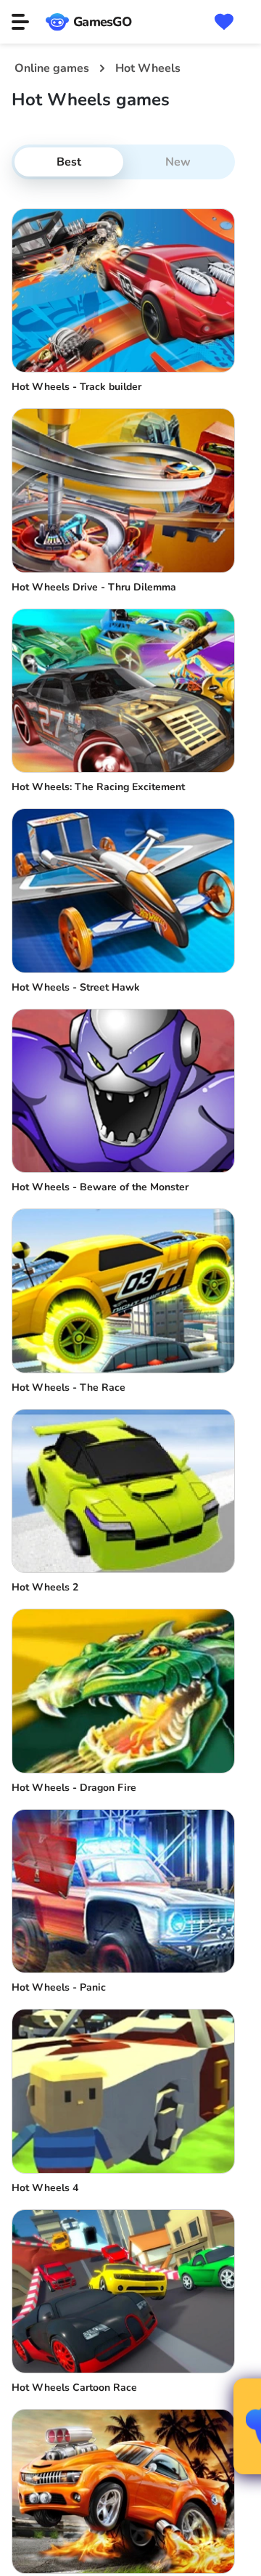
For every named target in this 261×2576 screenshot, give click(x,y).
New (178, 162)
